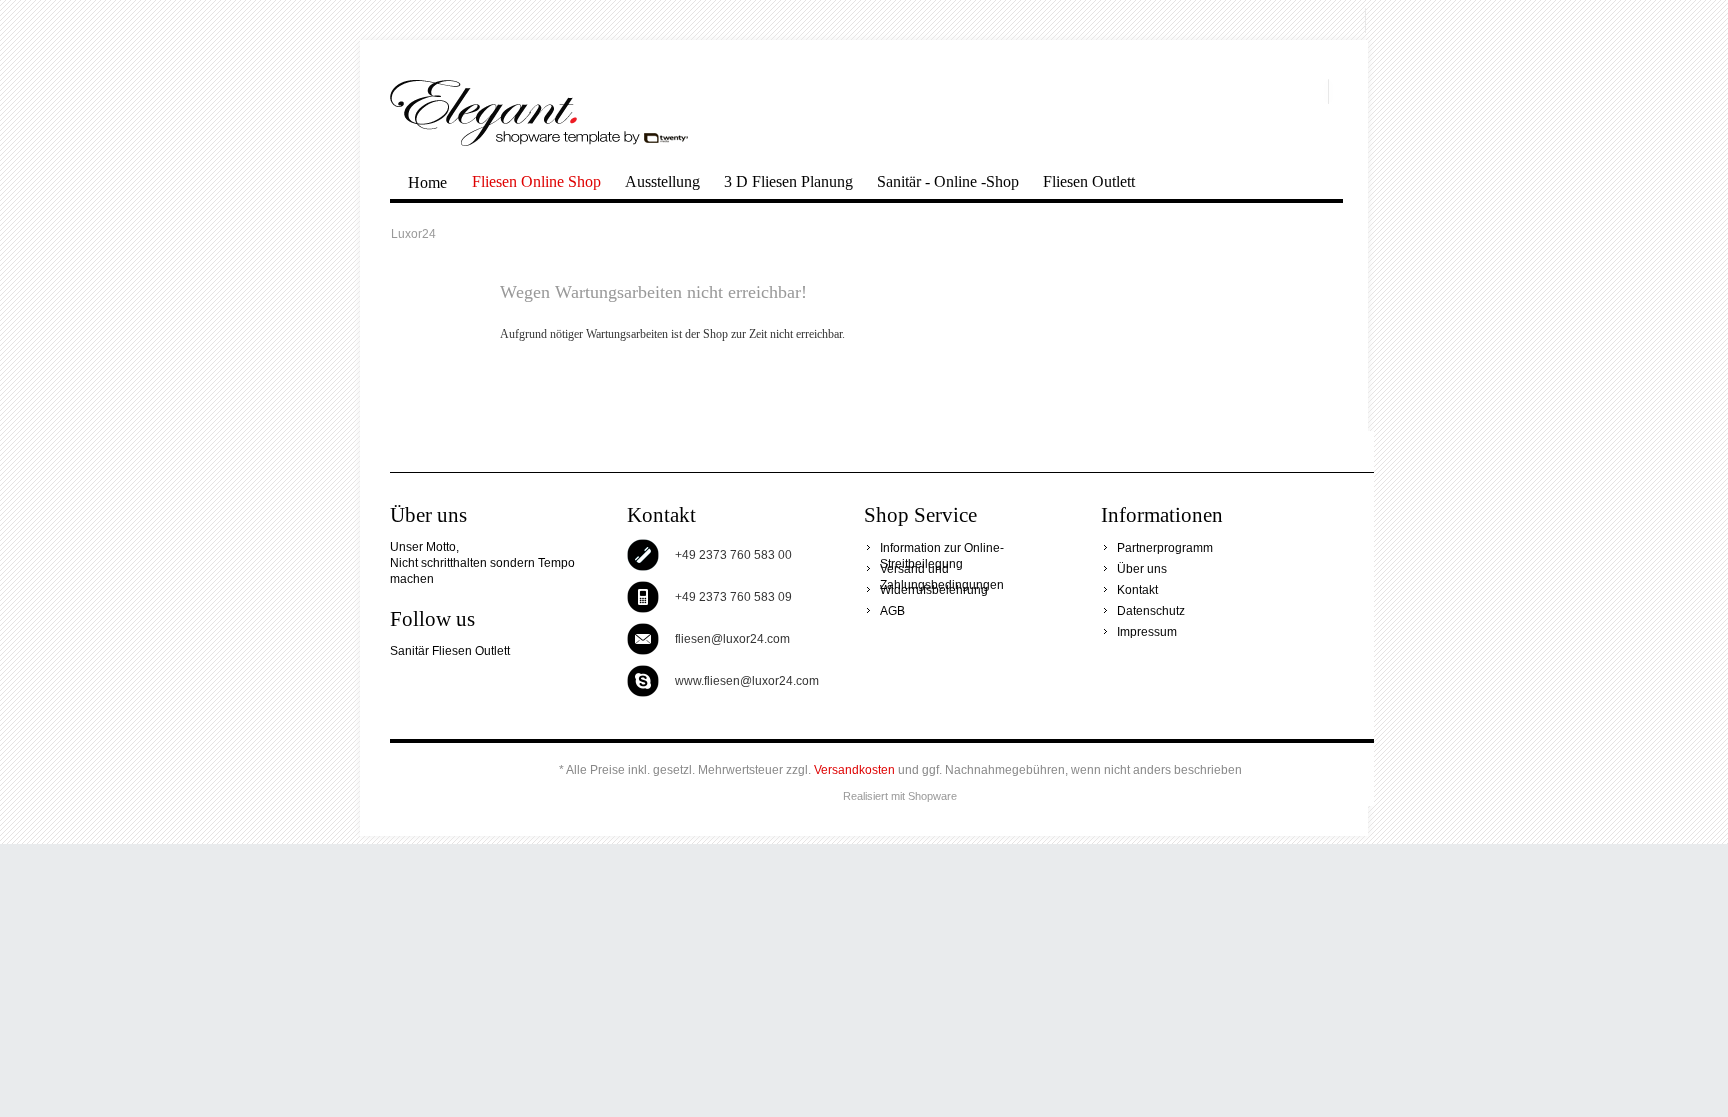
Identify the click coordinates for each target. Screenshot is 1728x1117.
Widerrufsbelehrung (934, 590)
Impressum (1147, 632)
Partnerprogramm (1165, 548)
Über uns (1142, 569)
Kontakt (1137, 590)
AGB (892, 611)
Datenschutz (1151, 611)
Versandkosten (854, 770)
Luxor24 (539, 113)
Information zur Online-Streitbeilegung (942, 548)
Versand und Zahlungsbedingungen (942, 569)
